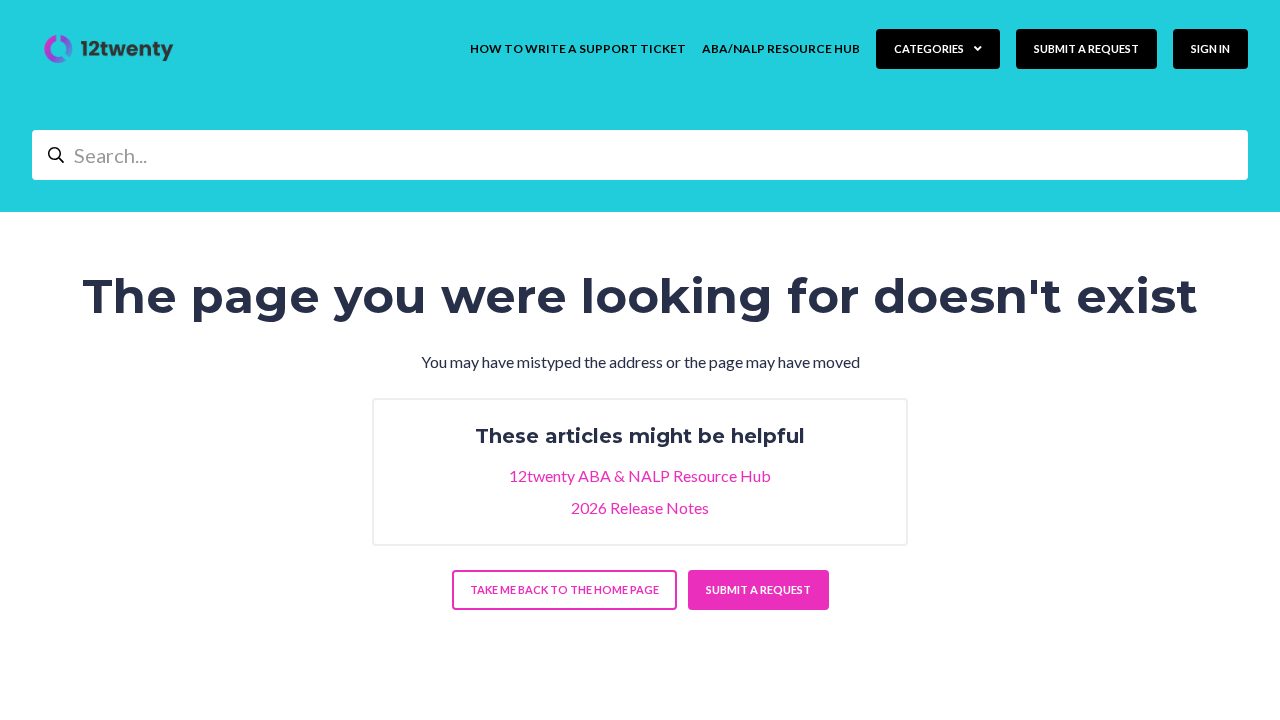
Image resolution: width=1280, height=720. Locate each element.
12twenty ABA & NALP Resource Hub (640, 475)
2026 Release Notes (640, 507)
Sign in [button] (1210, 48)
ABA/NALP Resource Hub (781, 48)
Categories (930, 48)
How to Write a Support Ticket (578, 48)
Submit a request (1086, 48)
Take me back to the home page (564, 589)
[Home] (109, 49)
